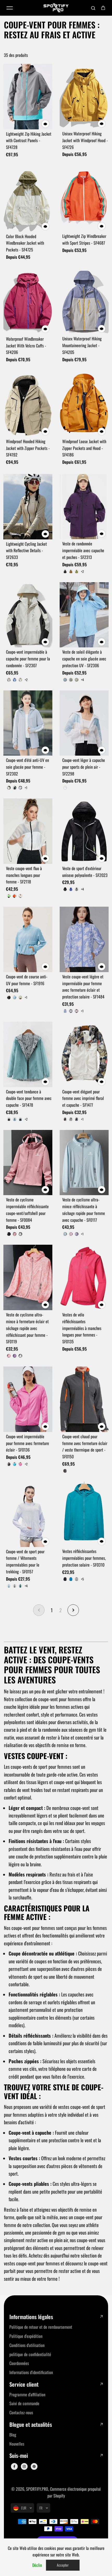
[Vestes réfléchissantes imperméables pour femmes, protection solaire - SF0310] (84, 1514)
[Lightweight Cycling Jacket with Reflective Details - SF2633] (28, 507)
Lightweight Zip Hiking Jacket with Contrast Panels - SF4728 (29, 141)
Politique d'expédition (26, 2336)
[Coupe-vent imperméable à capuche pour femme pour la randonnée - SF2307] (28, 615)
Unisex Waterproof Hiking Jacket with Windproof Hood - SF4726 (85, 140)
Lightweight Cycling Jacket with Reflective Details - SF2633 (26, 551)
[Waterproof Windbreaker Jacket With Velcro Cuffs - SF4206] (28, 302)
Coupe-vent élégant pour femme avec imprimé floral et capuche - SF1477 (83, 1098)
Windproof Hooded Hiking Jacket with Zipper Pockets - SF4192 (28, 448)
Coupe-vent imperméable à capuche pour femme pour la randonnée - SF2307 (28, 659)
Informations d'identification (31, 2372)
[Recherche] (93, 8)
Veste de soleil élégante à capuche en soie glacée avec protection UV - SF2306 (84, 659)
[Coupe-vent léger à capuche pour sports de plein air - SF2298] (84, 723)
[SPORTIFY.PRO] (56, 8)
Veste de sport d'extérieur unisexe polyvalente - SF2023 (85, 872)
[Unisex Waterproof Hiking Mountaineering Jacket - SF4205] (84, 302)
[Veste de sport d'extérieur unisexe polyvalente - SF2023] (84, 831)
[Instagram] (24, 2466)
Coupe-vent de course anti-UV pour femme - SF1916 (27, 980)
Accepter (63, 2565)
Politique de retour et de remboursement (41, 2327)
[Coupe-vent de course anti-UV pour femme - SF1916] (28, 939)
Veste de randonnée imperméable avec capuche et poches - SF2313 (83, 550)
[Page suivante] (73, 1610)
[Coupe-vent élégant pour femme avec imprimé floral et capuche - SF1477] (84, 1054)
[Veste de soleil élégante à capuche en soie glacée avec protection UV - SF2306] (84, 615)
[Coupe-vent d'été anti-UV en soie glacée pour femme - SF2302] (28, 723)
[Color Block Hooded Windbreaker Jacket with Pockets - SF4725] (28, 199)
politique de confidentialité (30, 2354)
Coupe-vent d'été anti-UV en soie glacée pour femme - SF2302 (27, 767)
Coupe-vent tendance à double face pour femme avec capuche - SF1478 (29, 1098)
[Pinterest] (34, 2466)
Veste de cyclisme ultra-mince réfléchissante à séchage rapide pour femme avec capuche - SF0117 (84, 1210)
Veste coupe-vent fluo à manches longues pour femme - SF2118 (24, 875)
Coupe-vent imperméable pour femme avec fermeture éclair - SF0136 (27, 1443)
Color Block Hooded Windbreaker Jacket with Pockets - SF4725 (25, 243)
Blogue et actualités (31, 2425)
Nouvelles (17, 2444)
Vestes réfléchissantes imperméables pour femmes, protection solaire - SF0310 (84, 1558)
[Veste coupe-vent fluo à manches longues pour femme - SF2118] (28, 831)
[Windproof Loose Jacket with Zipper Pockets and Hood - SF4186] (84, 404)
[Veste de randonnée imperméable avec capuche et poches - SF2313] (84, 507)
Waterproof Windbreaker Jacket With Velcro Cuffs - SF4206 (26, 346)
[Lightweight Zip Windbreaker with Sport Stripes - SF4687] (84, 199)
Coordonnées (19, 2363)
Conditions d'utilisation (27, 2345)
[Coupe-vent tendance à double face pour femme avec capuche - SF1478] (28, 1054)
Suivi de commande (24, 2403)
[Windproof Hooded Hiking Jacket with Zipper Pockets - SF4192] (28, 404)
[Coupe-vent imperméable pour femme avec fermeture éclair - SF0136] (28, 1399)
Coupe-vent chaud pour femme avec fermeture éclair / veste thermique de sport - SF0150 (85, 1446)
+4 (82, 680)
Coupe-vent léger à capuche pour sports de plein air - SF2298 (84, 767)
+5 (82, 1579)
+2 (82, 571)
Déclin (37, 2565)
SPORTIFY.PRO (37, 2489)
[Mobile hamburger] (10, 8)
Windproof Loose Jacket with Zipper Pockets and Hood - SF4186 (84, 448)
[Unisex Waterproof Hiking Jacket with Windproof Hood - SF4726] (84, 97)
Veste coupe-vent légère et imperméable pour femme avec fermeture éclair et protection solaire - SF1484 (83, 987)
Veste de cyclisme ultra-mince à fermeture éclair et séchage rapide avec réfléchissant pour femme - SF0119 (27, 1328)
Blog (13, 2435)
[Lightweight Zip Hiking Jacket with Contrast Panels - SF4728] (28, 97)
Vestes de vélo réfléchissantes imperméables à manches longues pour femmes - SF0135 (82, 1328)
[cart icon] (103, 8)
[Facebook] (14, 2466)
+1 (26, 788)
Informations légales (31, 2317)
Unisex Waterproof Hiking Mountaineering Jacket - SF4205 (82, 345)
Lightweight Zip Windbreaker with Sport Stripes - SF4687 (84, 239)
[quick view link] (45, 124)
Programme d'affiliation (27, 2394)
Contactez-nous (21, 2412)
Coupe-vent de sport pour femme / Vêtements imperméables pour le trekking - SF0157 (25, 1561)
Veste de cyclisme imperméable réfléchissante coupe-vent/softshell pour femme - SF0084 (27, 1210)
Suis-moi (19, 2456)
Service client (24, 2384)
